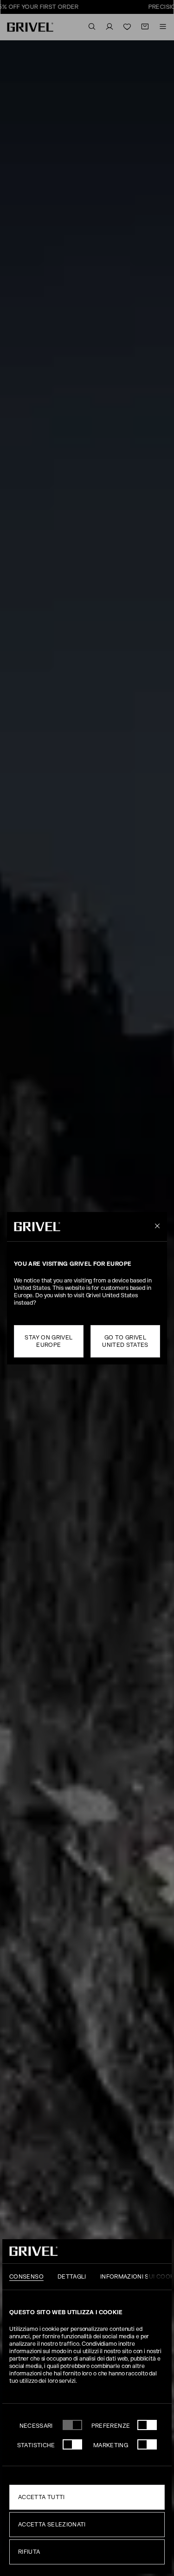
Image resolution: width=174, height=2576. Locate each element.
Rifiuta (29, 2552)
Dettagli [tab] (72, 2277)
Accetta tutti (42, 2497)
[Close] (156, 1226)
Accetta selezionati (52, 2525)
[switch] (147, 2425)
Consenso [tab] (26, 2277)
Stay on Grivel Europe (48, 1341)
